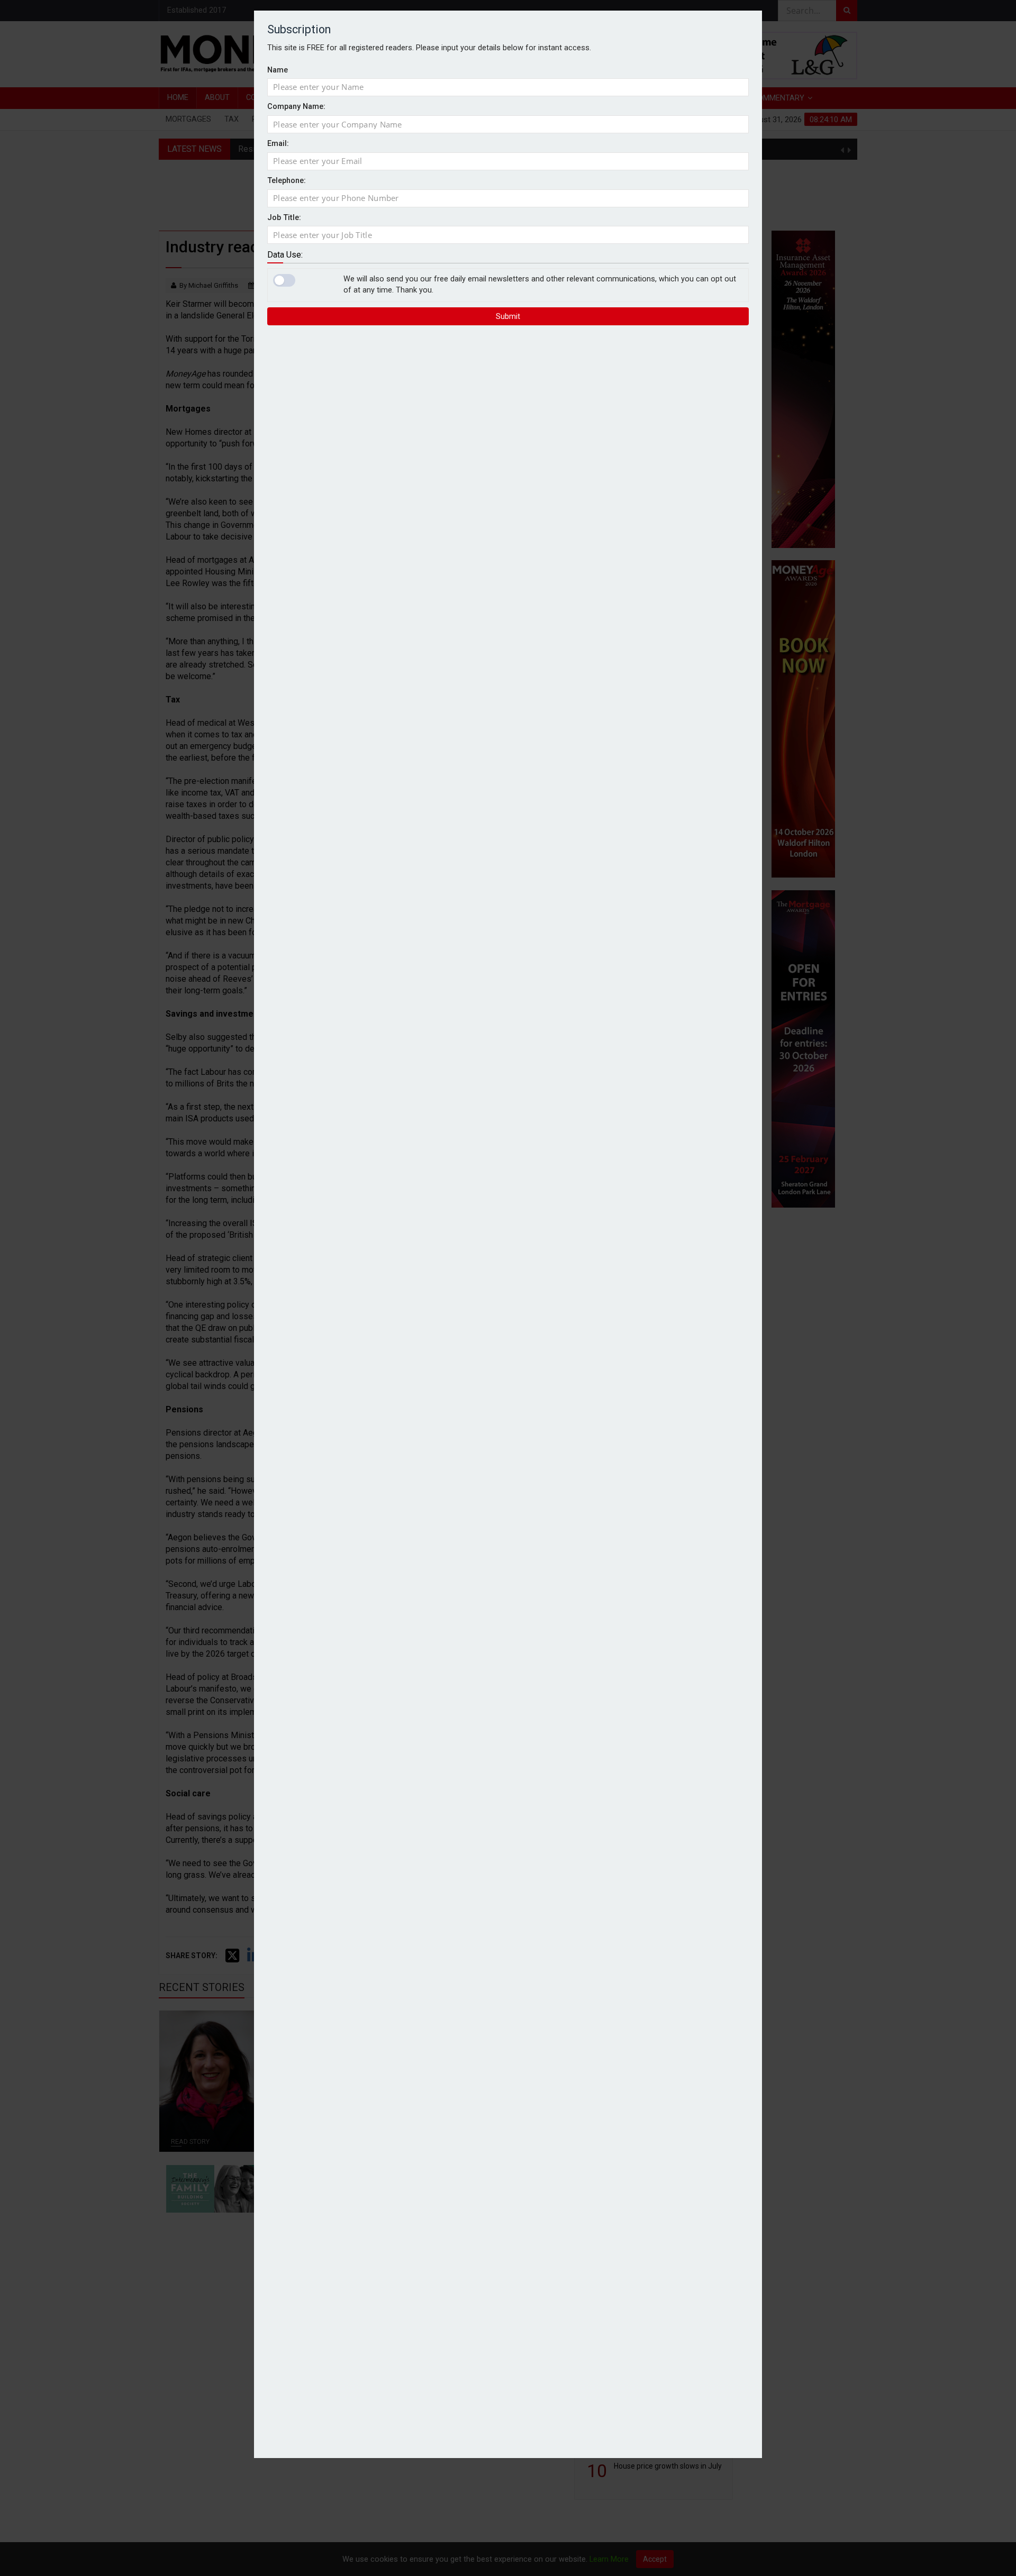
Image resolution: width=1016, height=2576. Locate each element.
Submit (508, 316)
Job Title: (284, 217)
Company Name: (296, 107)
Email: (278, 144)
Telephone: (287, 181)
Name (278, 70)
